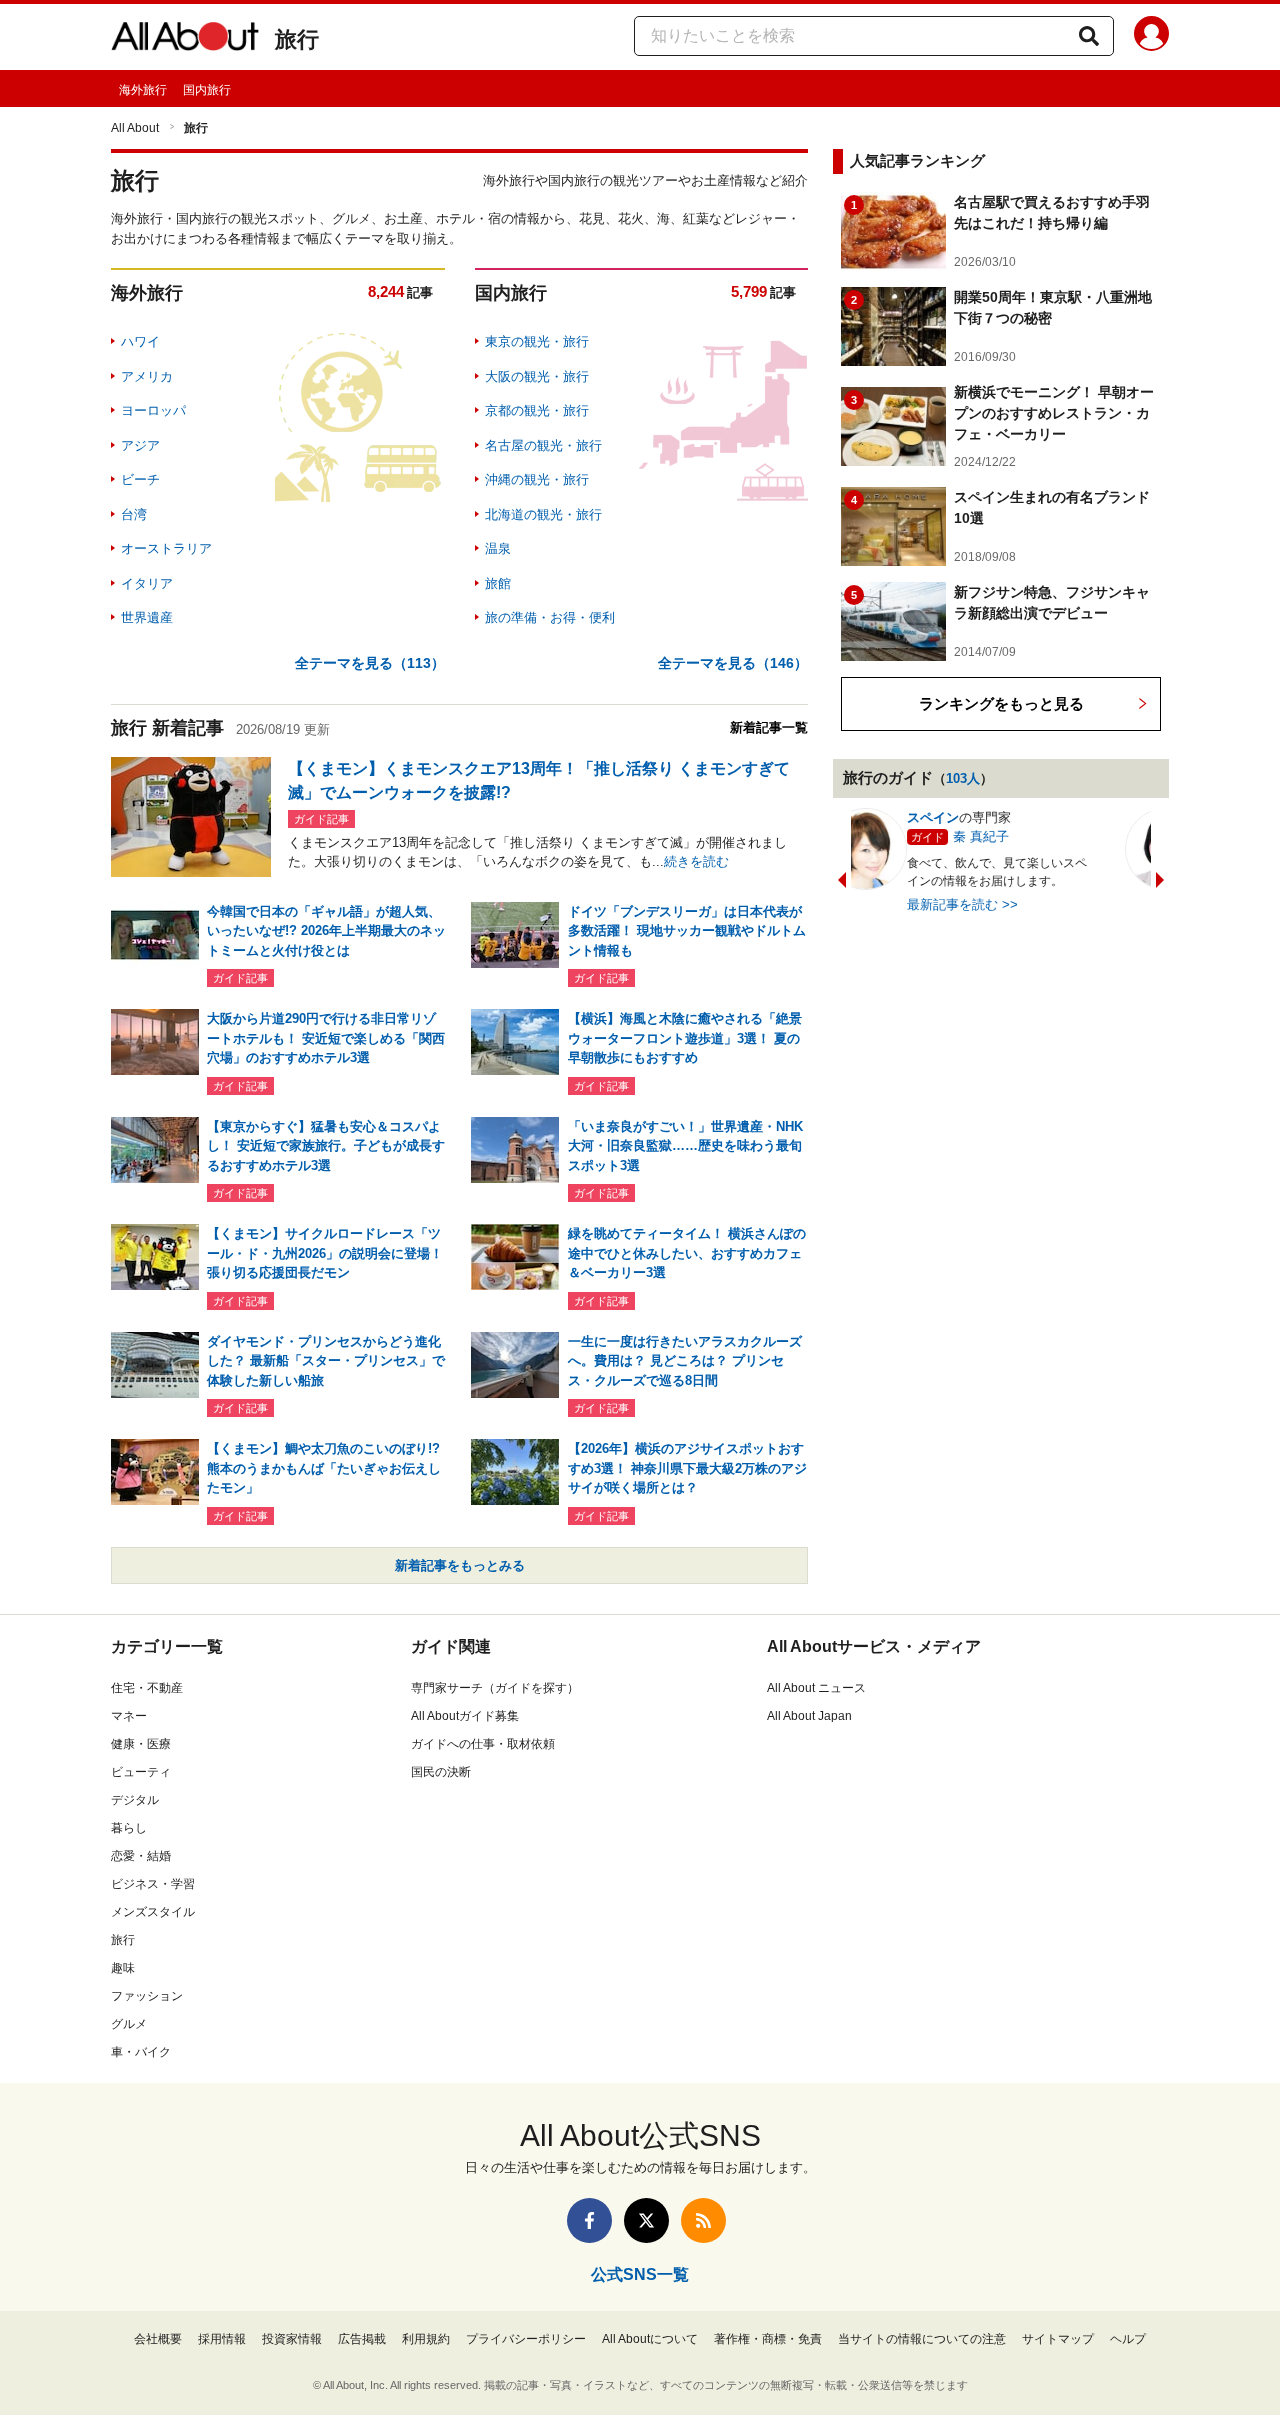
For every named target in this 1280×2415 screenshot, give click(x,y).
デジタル (135, 1800)
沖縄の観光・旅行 (537, 479)
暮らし (129, 1828)
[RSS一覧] (703, 2220)
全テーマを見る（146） (733, 663)
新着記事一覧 (769, 727)
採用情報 (222, 2339)
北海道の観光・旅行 (543, 514)
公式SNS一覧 (640, 2274)
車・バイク (141, 2052)
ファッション (147, 1996)
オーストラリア (166, 548)
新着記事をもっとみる (460, 1565)
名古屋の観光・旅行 (543, 445)
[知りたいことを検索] (1089, 36)
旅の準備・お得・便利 (550, 617)
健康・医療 (141, 1744)
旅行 (297, 39)
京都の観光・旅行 (537, 410)
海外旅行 (143, 90)
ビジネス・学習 (153, 1884)
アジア (140, 445)
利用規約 (426, 2339)
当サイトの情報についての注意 (922, 2339)
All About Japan (809, 1716)
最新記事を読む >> (907, 904)
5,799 (749, 291)
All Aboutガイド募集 (465, 1716)
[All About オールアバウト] (185, 40)
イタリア (147, 583)
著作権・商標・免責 (768, 2339)
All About (135, 128)
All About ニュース (816, 1688)
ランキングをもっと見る (1001, 703)
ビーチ (140, 479)
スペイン (878, 817)
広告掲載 (362, 2339)
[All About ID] (1151, 37)
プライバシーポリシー (526, 2339)
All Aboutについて (650, 2339)
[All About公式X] (646, 2220)
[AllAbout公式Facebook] (589, 2220)
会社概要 (158, 2339)
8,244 (386, 291)
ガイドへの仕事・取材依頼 (483, 1744)
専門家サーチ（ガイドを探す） (495, 1688)
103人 (963, 778)
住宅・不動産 (147, 1688)
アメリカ (147, 376)
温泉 (498, 548)
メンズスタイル (153, 1912)
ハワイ (140, 341)
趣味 (123, 1968)
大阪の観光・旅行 (537, 376)
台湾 (134, 514)
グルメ (129, 2024)
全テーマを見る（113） (370, 663)
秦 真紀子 (926, 836)
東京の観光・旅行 (537, 341)
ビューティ (141, 1772)
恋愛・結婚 (141, 1856)
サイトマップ (1058, 2339)
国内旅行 (207, 90)
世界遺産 (147, 617)
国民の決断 (441, 1772)
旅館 (498, 583)
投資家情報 (292, 2339)
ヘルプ (1128, 2339)
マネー (129, 1716)
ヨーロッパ (153, 410)
